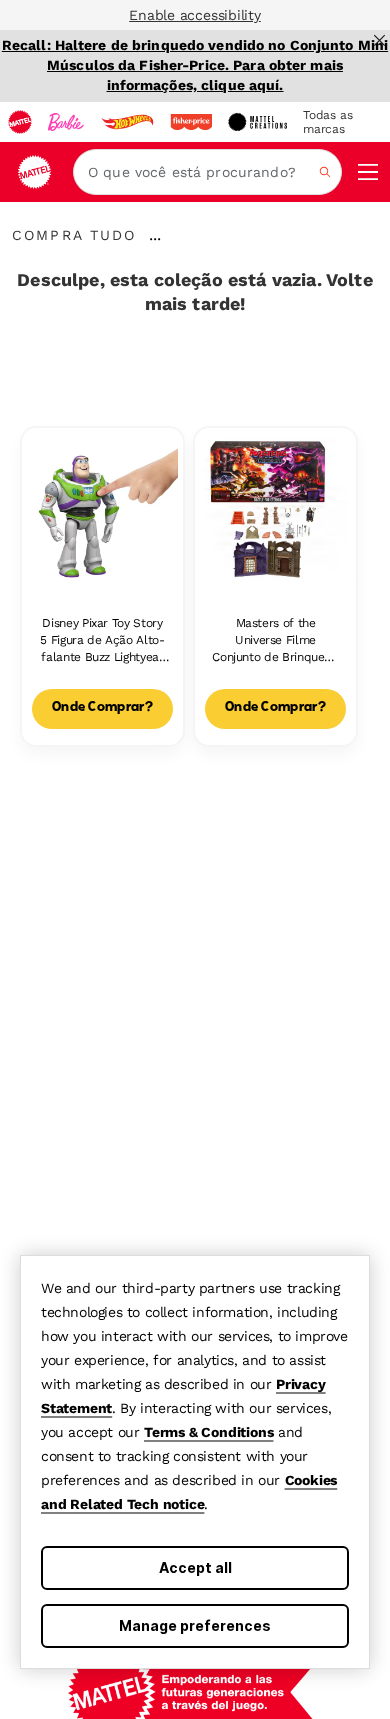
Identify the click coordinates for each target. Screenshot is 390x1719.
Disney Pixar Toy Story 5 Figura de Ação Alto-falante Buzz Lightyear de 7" (102, 640)
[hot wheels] (127, 122)
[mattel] (20, 122)
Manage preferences (195, 1625)
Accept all (195, 1567)
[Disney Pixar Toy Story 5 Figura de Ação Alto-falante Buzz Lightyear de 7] (102, 508)
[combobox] (207, 172)
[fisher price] (191, 122)
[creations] (257, 122)
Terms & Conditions (208, 1432)
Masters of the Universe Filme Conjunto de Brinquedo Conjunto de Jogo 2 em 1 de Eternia (275, 640)
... (155, 235)
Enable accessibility (195, 15)
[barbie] (66, 122)
